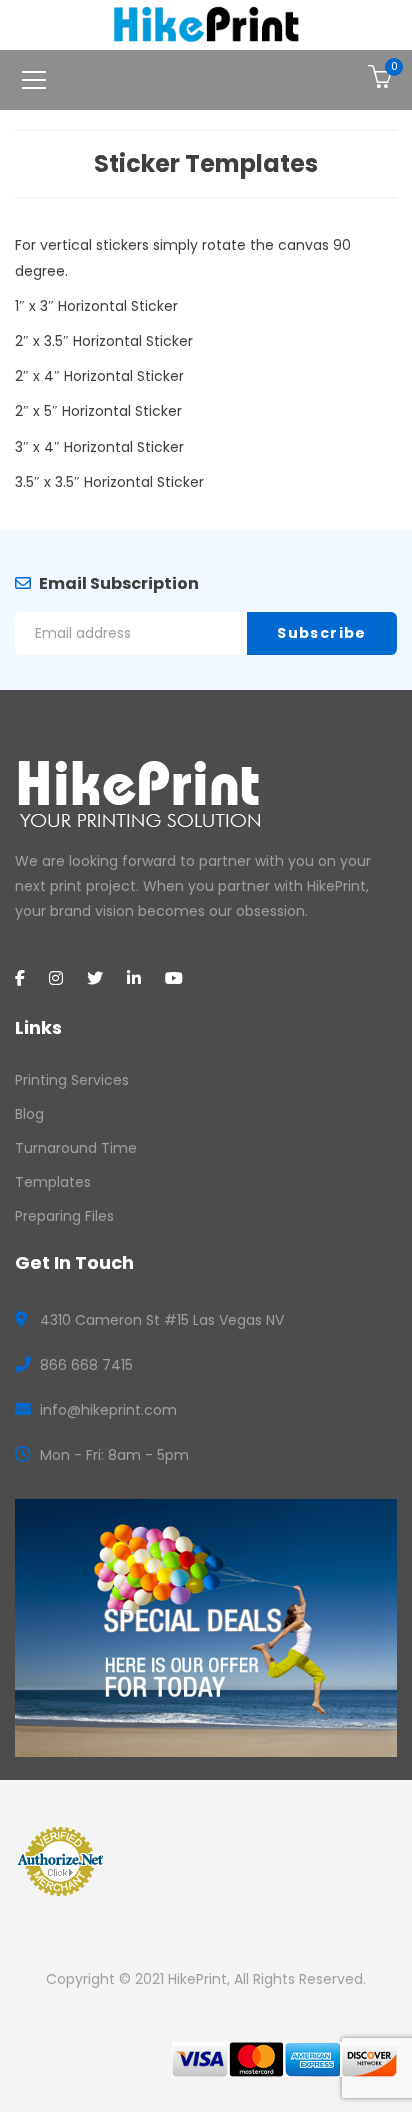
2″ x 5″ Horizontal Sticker (98, 411)
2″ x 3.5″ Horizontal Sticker (104, 341)
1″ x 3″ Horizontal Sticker (96, 306)
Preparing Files (64, 1216)
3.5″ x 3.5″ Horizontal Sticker (109, 482)
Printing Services (72, 1080)
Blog (29, 1114)
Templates (53, 1182)
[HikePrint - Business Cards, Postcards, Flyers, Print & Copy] (206, 24)
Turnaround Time (76, 1148)
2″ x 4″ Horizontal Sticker (99, 376)
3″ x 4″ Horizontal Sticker (99, 447)
